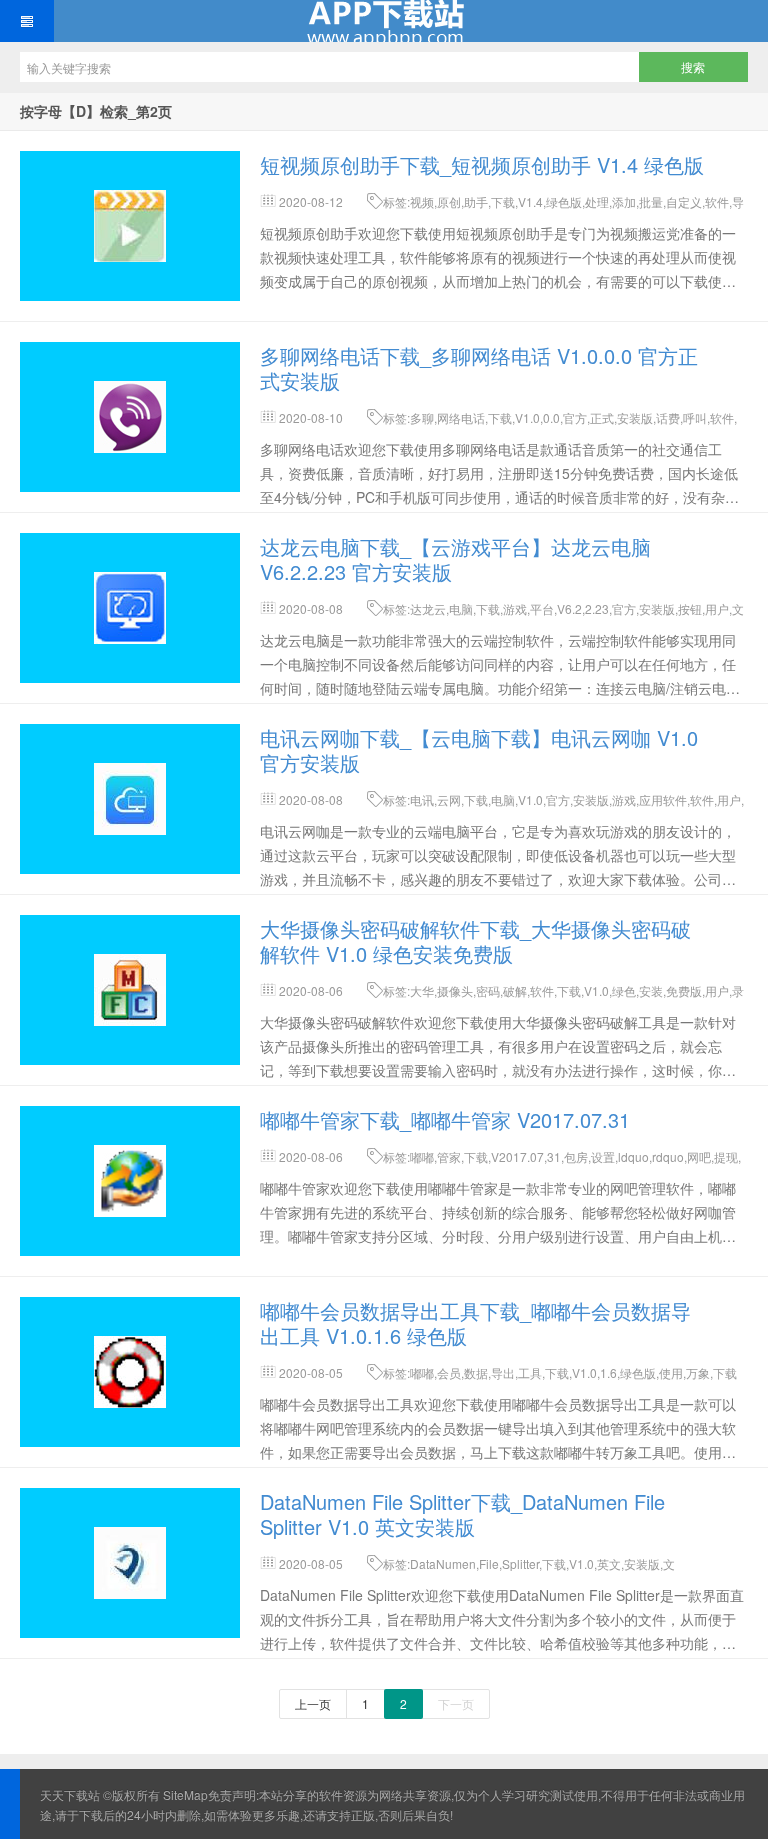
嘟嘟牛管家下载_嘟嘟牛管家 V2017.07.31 (445, 1119)
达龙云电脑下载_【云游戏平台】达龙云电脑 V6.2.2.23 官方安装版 (455, 559)
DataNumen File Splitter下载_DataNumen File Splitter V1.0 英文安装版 (462, 1514)
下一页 (456, 1703)
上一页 (313, 1703)
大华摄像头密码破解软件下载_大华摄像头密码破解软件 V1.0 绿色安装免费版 (475, 941)
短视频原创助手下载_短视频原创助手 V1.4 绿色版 (482, 164)
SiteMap (185, 1794)
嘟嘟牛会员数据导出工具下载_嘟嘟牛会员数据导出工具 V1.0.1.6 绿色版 (475, 1323)
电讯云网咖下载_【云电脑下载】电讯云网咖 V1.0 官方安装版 (479, 750)
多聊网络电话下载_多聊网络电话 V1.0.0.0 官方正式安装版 (479, 368)
